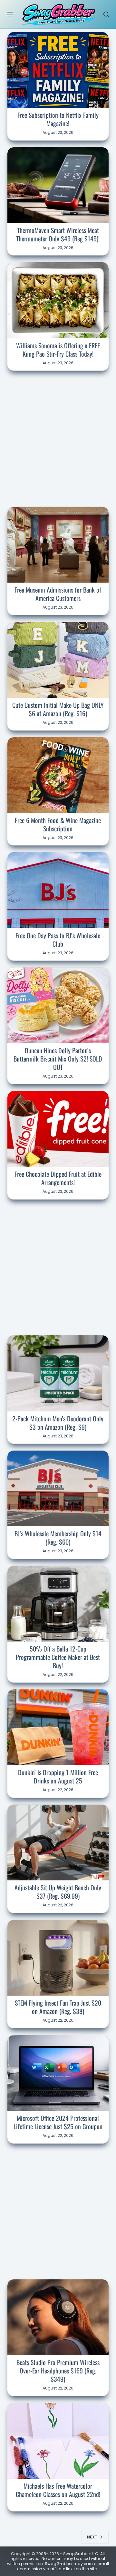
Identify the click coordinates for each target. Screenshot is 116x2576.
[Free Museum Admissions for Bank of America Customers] (58, 545)
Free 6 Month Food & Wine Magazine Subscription (58, 824)
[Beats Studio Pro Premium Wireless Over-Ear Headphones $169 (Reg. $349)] (58, 2317)
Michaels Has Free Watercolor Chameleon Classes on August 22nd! (58, 2490)
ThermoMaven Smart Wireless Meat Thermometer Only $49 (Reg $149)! (58, 234)
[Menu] (10, 14)
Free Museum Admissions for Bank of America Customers (58, 594)
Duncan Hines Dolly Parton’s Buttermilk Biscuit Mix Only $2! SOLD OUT (58, 1059)
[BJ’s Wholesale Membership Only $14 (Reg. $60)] (58, 1488)
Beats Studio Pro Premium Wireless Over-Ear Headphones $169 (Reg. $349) (58, 2371)
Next (92, 2537)
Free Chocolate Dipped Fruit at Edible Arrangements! (58, 1178)
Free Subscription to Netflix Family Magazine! (58, 119)
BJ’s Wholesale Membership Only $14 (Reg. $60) (58, 1538)
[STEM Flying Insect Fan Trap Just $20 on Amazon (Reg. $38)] (58, 1958)
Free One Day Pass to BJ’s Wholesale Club (58, 940)
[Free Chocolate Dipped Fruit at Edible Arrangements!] (58, 1129)
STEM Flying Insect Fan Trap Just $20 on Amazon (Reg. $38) (58, 2007)
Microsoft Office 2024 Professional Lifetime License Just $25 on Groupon (58, 2122)
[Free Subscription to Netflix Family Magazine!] (58, 70)
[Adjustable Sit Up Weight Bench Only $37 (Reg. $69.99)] (58, 1843)
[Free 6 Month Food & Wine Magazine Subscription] (58, 775)
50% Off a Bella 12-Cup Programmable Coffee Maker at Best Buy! (58, 1657)
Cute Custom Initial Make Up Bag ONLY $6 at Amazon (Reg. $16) (58, 709)
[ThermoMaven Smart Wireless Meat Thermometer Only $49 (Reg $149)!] (58, 185)
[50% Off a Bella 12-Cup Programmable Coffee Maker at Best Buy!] (58, 1604)
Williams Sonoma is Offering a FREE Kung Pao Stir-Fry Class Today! (58, 350)
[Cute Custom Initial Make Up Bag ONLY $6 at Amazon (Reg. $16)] (58, 660)
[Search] (106, 14)
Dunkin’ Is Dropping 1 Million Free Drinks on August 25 (58, 1776)
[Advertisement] (58, 438)
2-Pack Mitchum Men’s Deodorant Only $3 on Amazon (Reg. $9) (58, 1423)
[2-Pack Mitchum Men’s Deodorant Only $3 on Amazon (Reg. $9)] (58, 1373)
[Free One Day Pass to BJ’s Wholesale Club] (58, 890)
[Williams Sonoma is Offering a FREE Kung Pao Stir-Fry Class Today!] (58, 300)
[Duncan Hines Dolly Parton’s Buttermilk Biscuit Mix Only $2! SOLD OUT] (58, 1005)
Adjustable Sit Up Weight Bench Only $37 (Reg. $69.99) (58, 1892)
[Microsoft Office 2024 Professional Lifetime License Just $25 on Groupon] (58, 2073)
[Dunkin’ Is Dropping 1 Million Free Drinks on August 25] (58, 1727)
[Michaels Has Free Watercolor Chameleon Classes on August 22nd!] (58, 2441)
